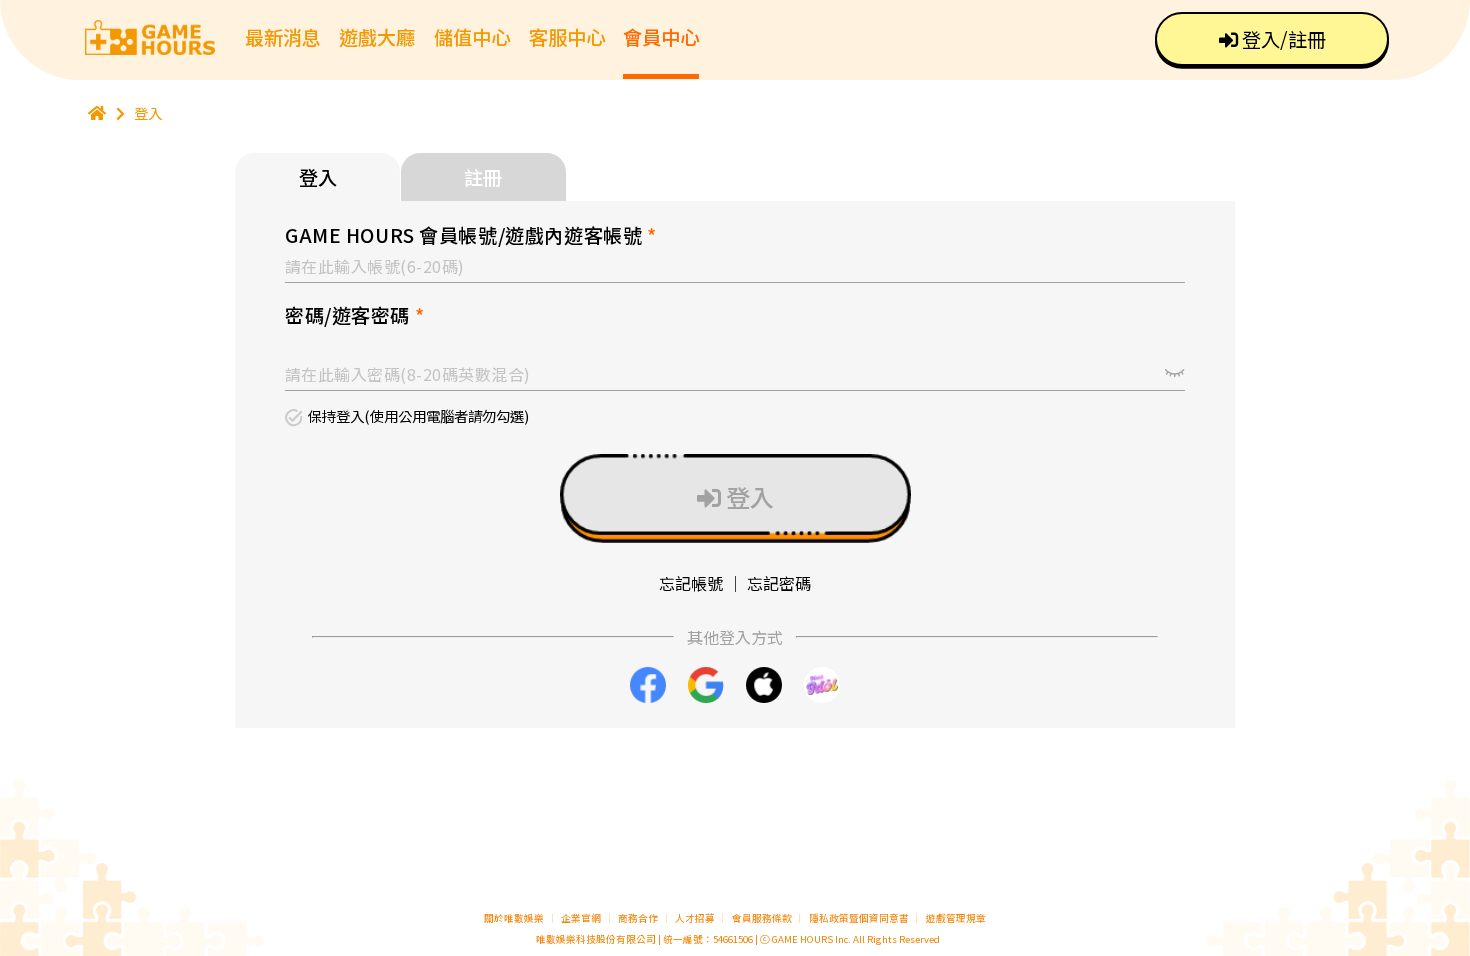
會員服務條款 (762, 918)
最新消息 (283, 37)
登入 (148, 112)
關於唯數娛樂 (514, 918)
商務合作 (638, 918)
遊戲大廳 (377, 37)
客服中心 (567, 37)
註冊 (483, 177)
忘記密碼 (779, 583)
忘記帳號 (691, 583)
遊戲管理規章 (956, 918)
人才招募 (696, 918)
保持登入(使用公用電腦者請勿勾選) (418, 417)
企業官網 (581, 918)
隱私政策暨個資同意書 (859, 918)
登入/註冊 (1282, 39)
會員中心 (661, 37)
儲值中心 (472, 37)
